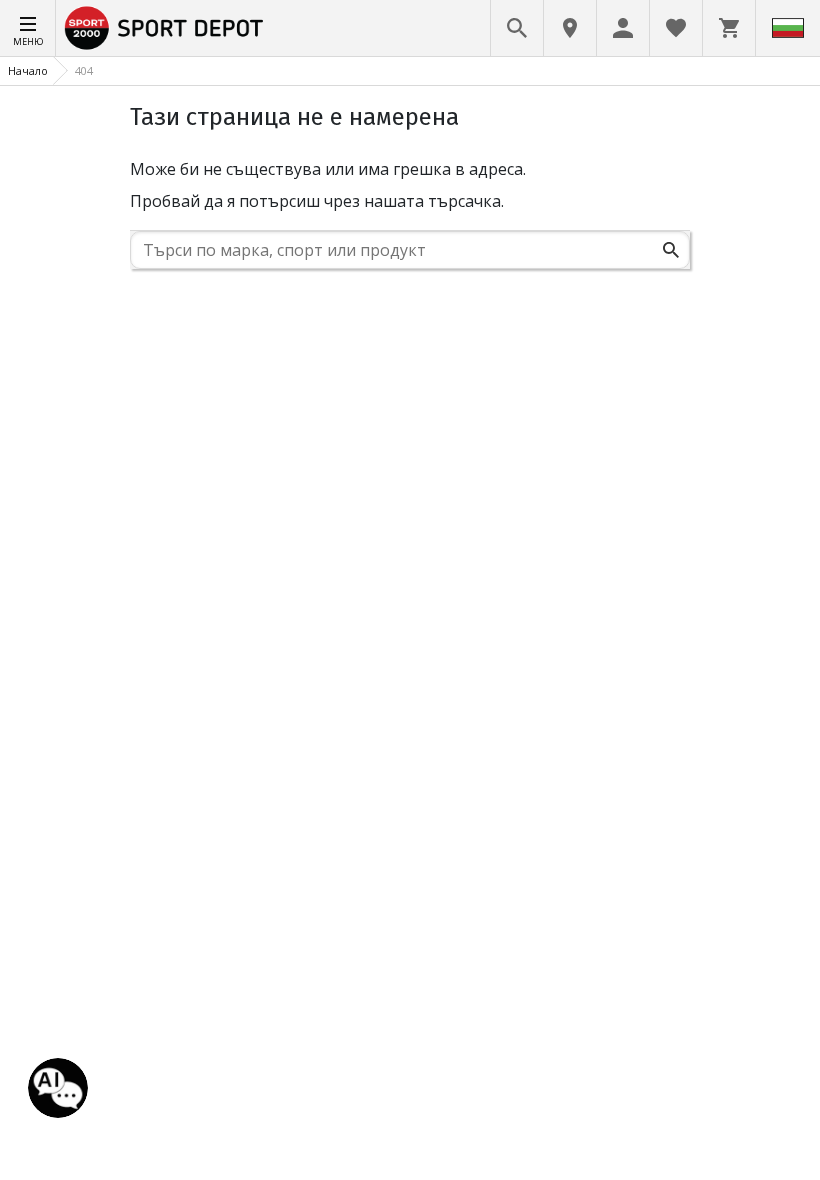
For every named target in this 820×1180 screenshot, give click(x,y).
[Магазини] (570, 28)
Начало (28, 70)
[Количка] (729, 28)
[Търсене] (517, 28)
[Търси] (671, 250)
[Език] (788, 28)
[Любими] (676, 28)
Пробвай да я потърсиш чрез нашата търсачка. (317, 201)
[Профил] (623, 28)
